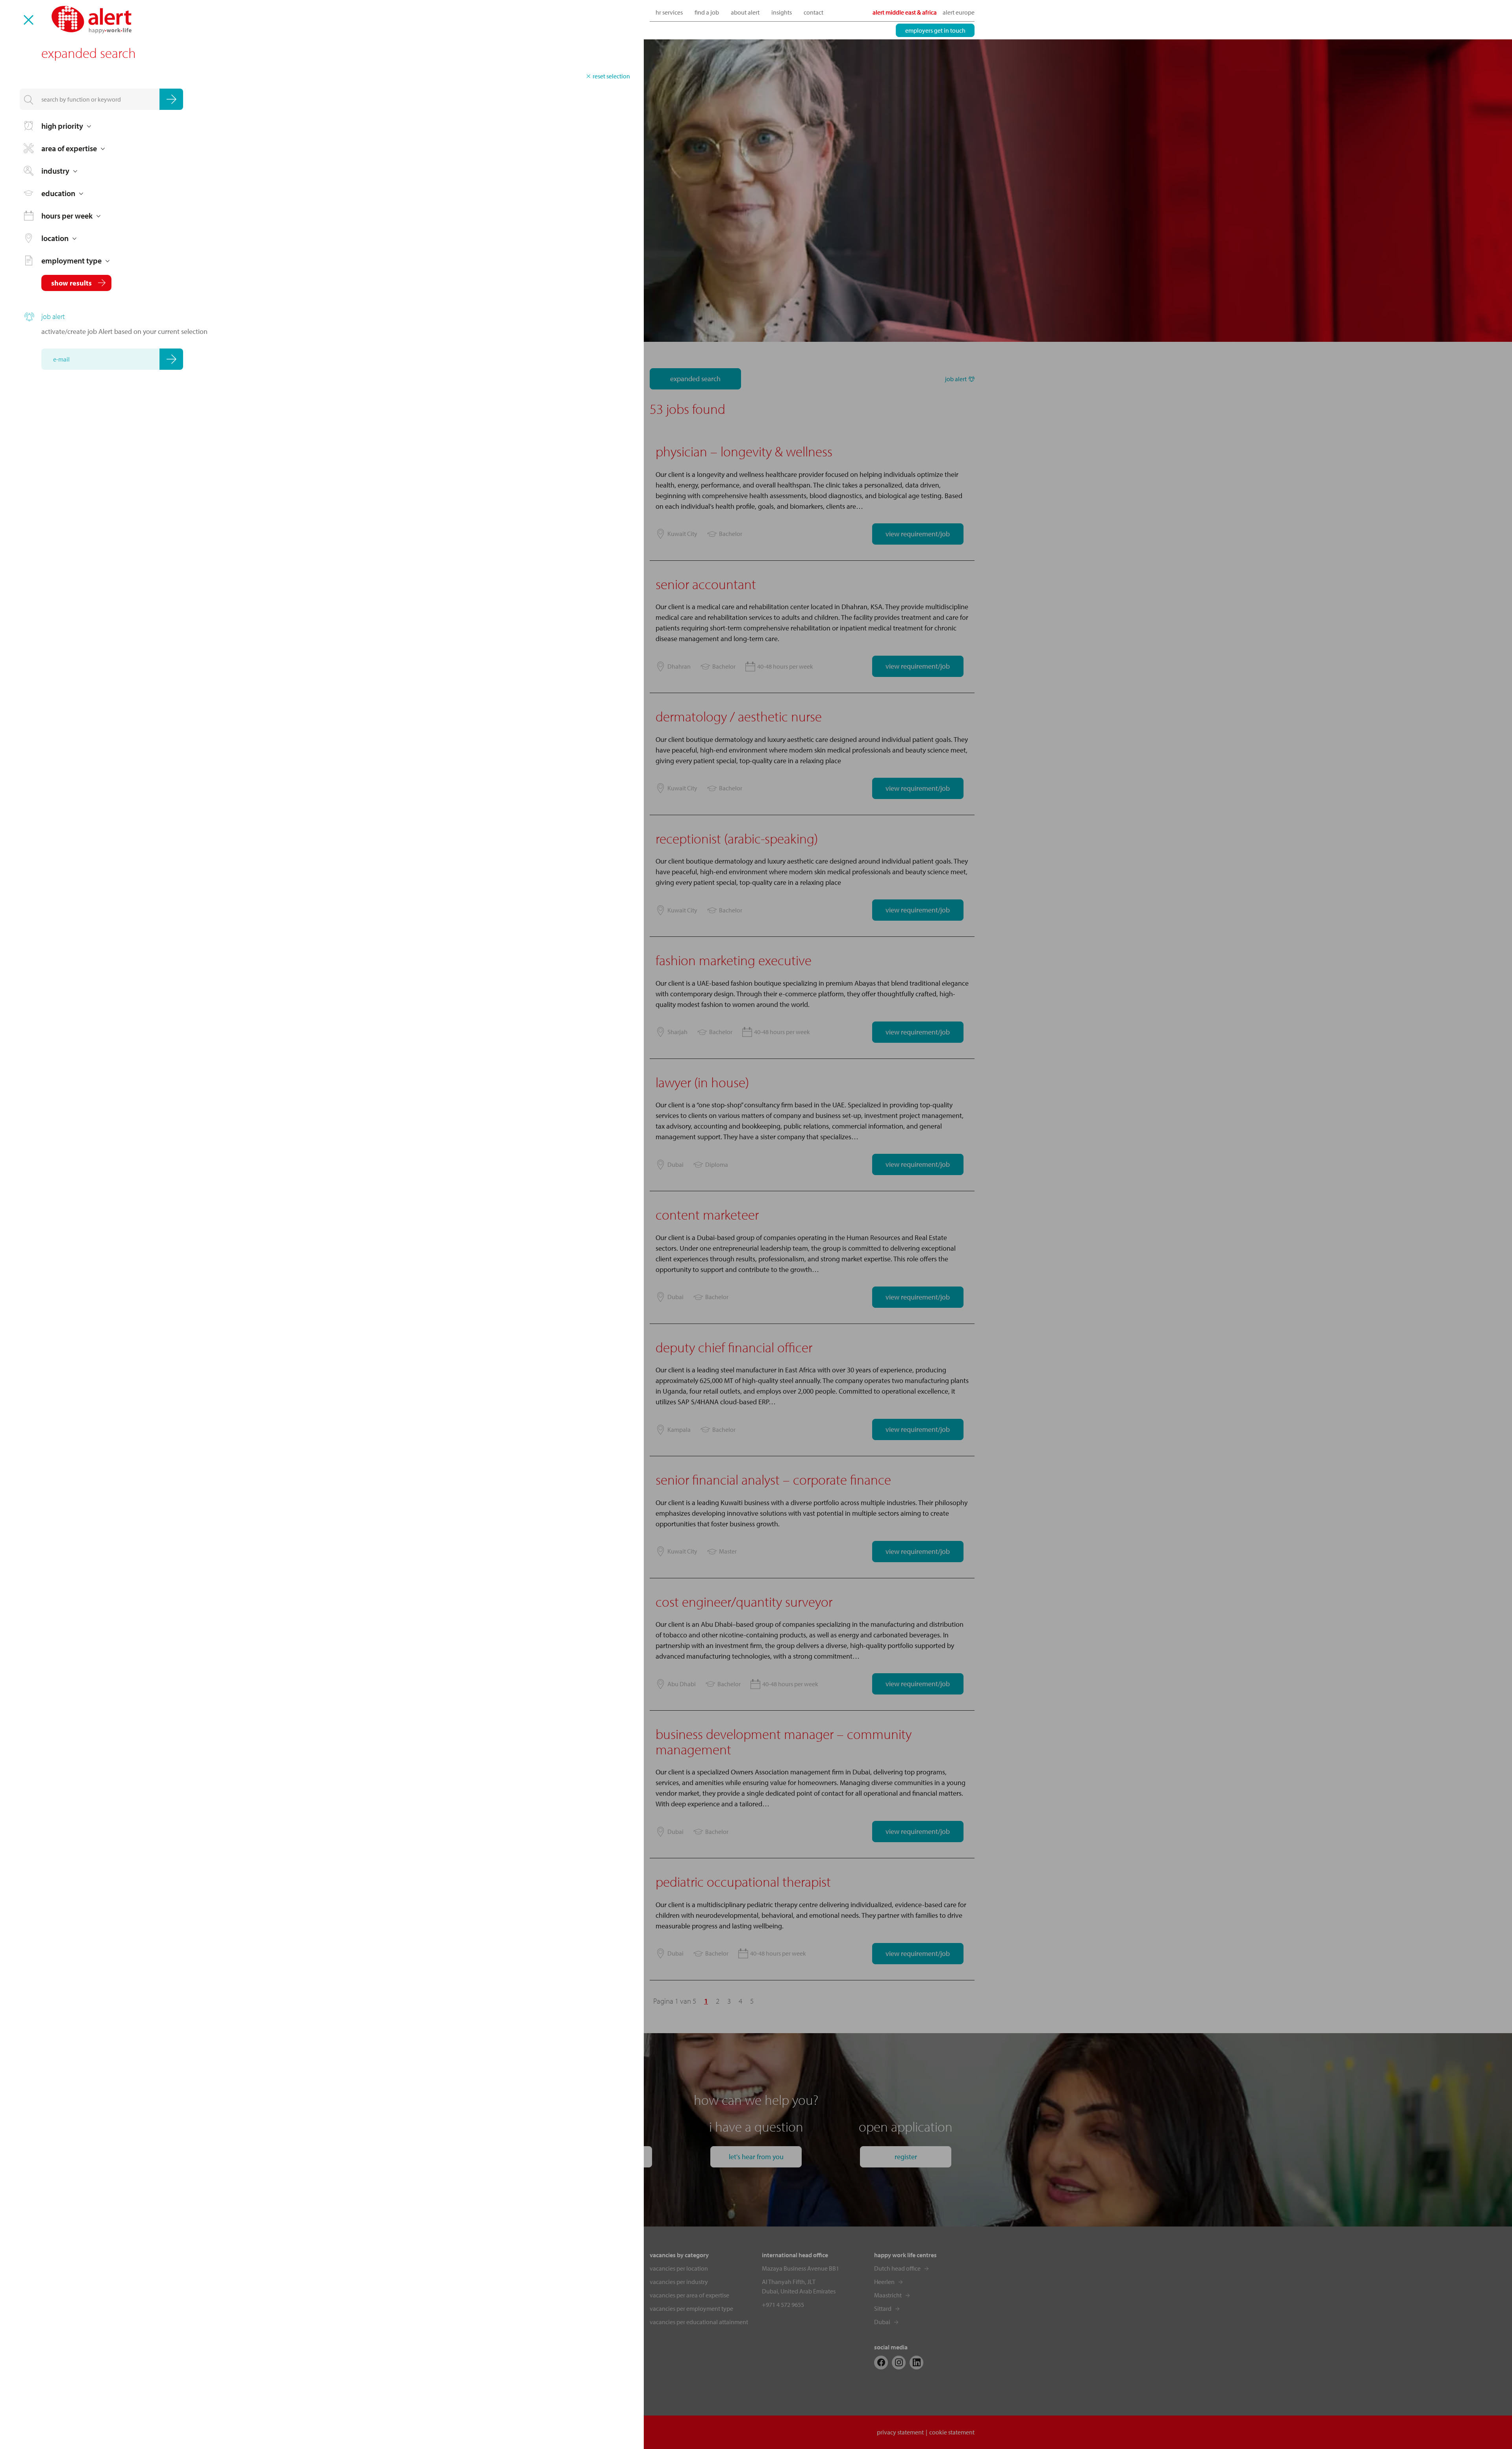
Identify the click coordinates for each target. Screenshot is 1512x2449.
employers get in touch (935, 30)
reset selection (611, 76)
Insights (782, 12)
